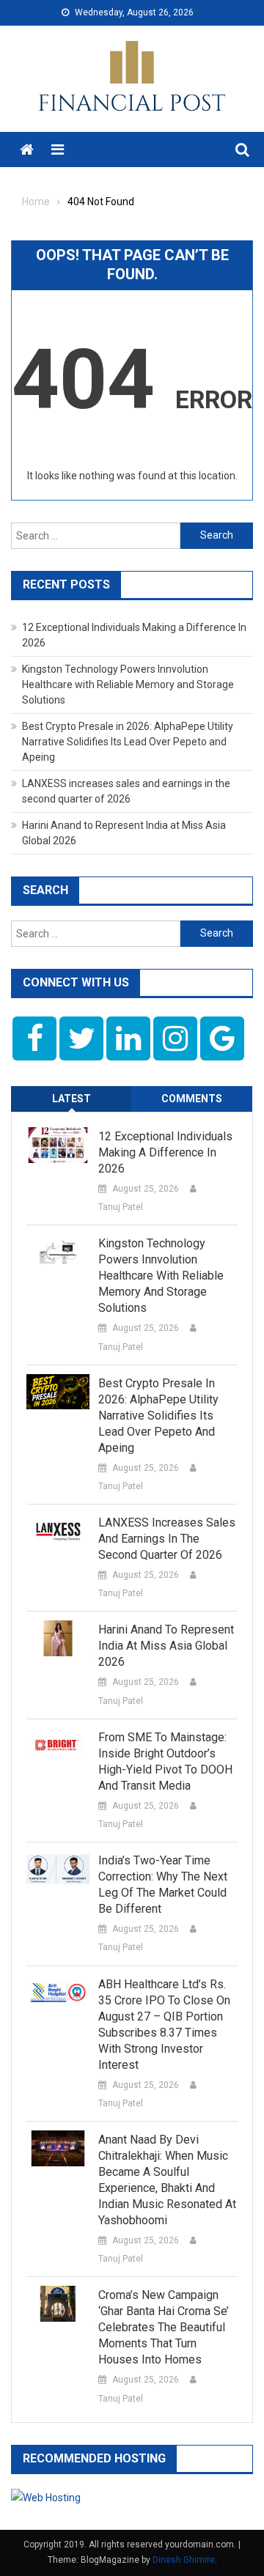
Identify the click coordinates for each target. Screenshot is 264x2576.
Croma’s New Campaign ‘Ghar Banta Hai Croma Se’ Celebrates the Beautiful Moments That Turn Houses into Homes (164, 2327)
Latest (71, 1099)
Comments (192, 1099)
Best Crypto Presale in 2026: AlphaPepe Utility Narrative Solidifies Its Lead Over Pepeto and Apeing (128, 742)
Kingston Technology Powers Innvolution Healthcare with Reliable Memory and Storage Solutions (128, 684)
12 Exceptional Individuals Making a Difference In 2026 (165, 1152)
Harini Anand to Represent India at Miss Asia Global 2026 (166, 1646)
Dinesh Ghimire (184, 2560)
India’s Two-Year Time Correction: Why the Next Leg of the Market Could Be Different (163, 1885)
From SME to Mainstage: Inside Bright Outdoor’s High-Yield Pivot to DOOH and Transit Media (165, 1761)
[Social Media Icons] (34, 1038)
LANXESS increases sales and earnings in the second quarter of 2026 (167, 1539)
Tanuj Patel (121, 1207)
